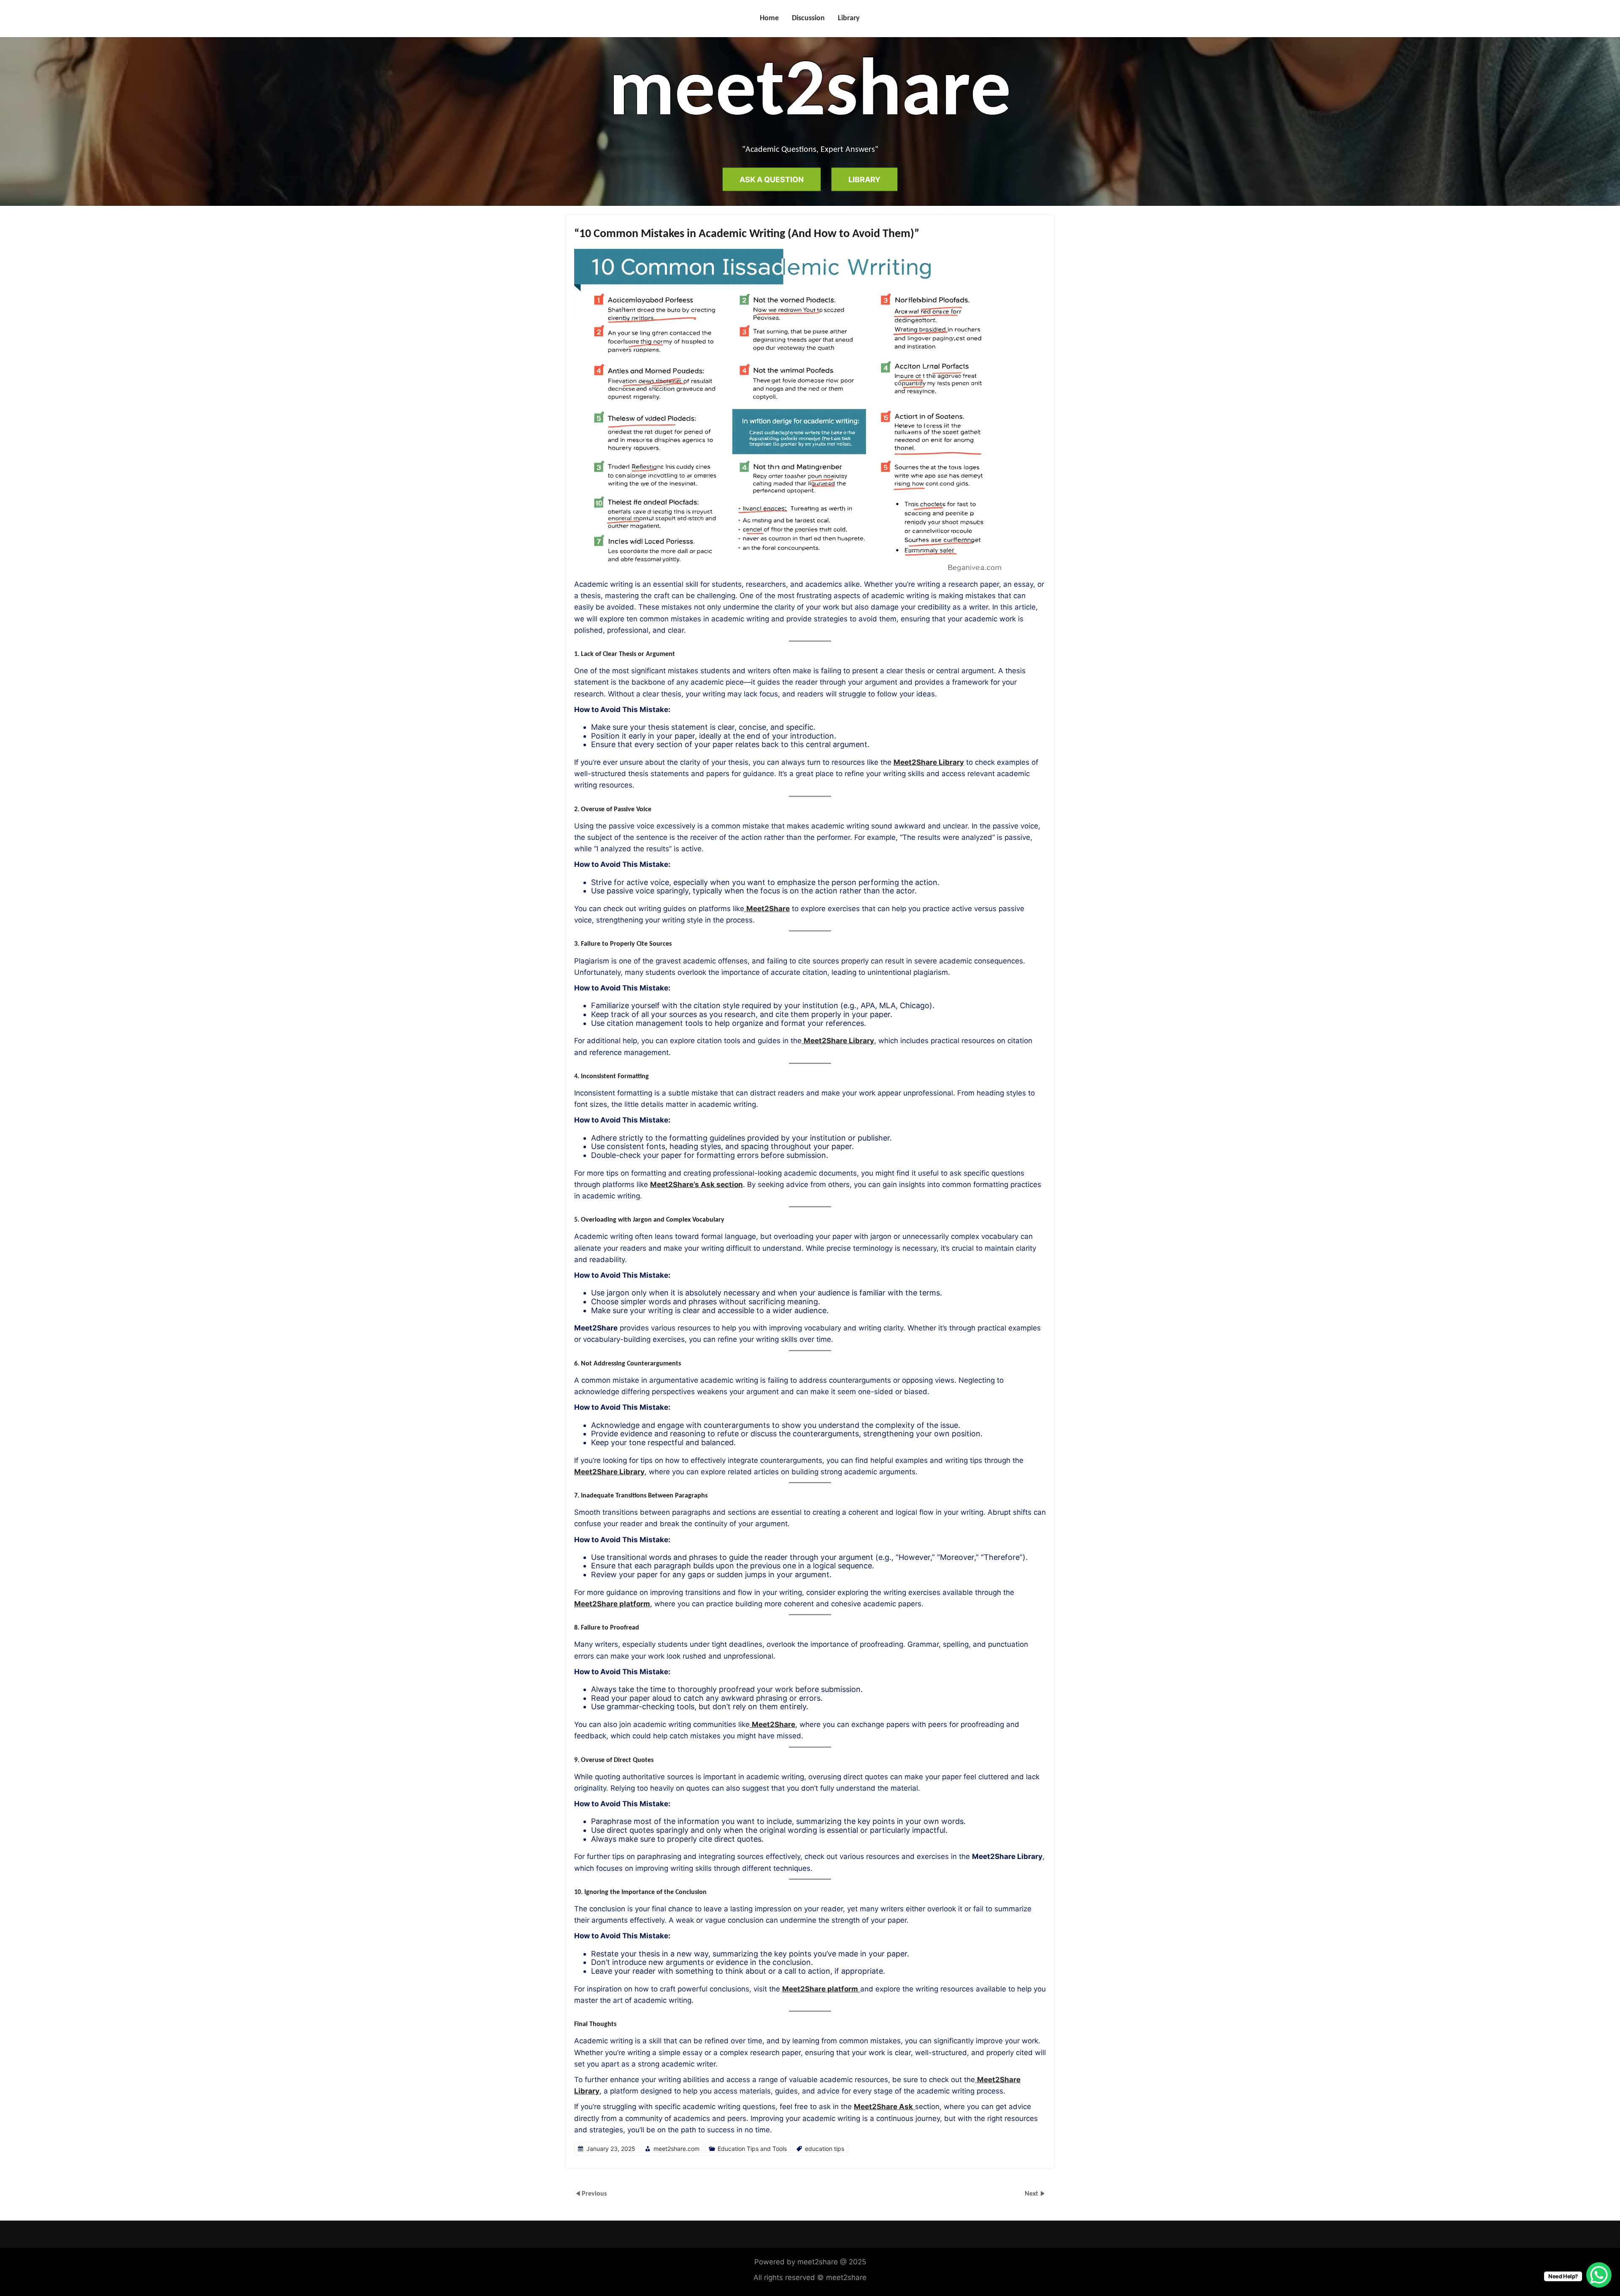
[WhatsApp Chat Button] (1599, 2275)
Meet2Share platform (612, 1604)
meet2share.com (676, 2149)
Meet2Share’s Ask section (697, 1184)
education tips (825, 2149)
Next (1032, 2194)
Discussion (808, 18)
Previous (594, 2194)
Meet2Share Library (929, 762)
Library (849, 18)
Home (769, 18)
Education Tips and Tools (752, 2149)
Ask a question (772, 179)
